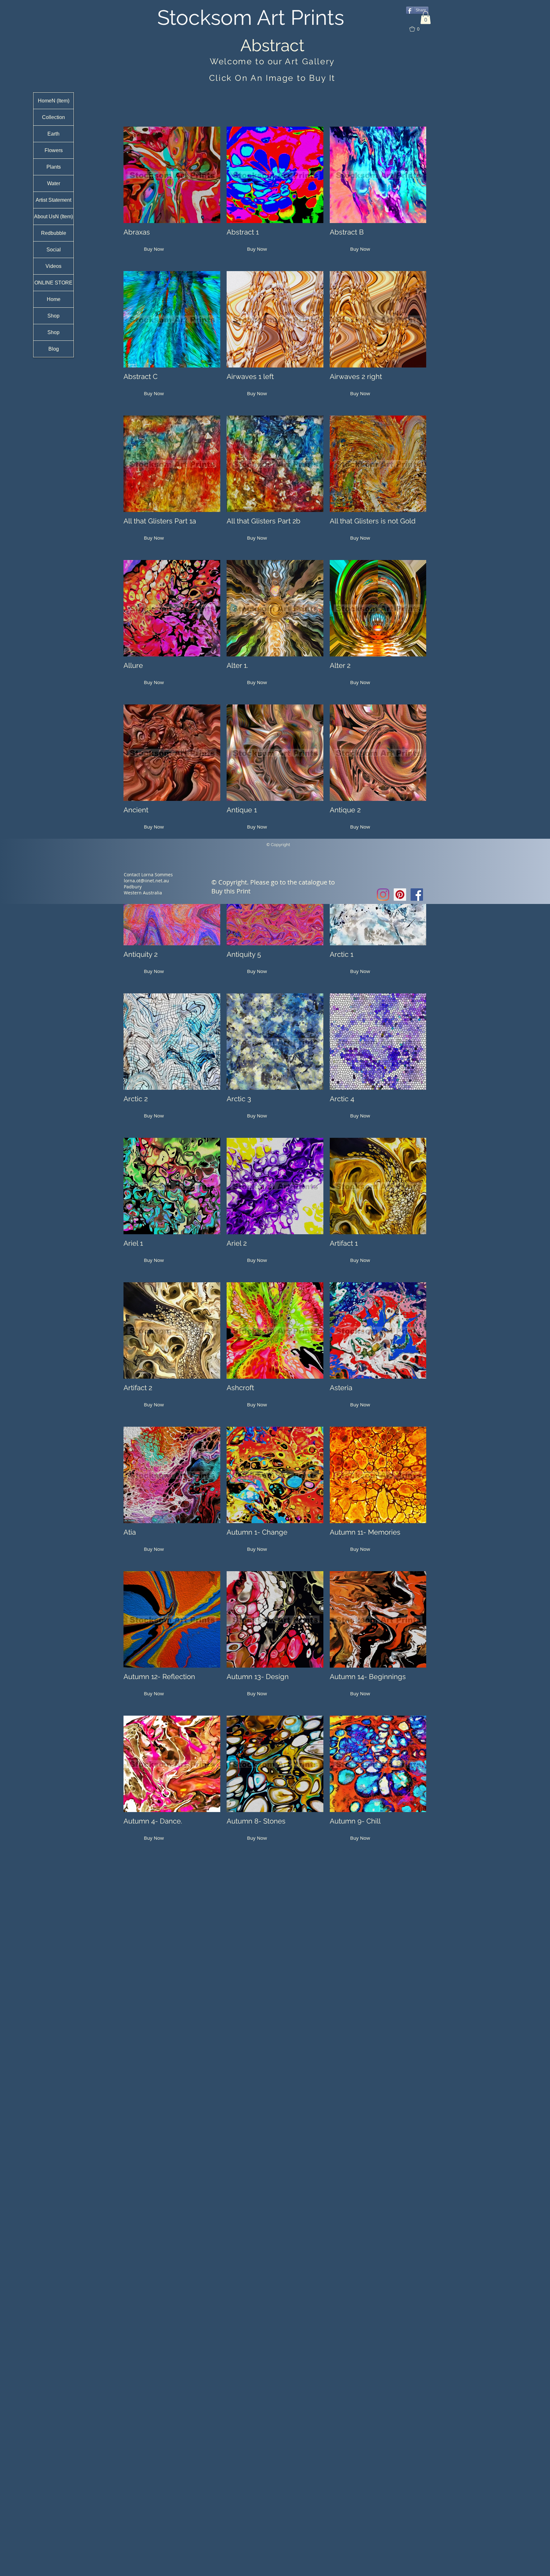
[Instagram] (383, 895)
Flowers (54, 150)
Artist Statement (53, 200)
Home (54, 299)
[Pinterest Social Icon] (400, 895)
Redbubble (54, 233)
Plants (54, 167)
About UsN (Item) (53, 217)
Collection (53, 117)
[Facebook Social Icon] (417, 895)
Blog (54, 349)
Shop (53, 316)
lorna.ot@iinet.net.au (146, 881)
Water (54, 183)
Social (54, 250)
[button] (426, 18)
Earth (53, 134)
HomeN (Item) (54, 101)
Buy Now (154, 249)
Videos (53, 266)
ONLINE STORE (53, 283)
